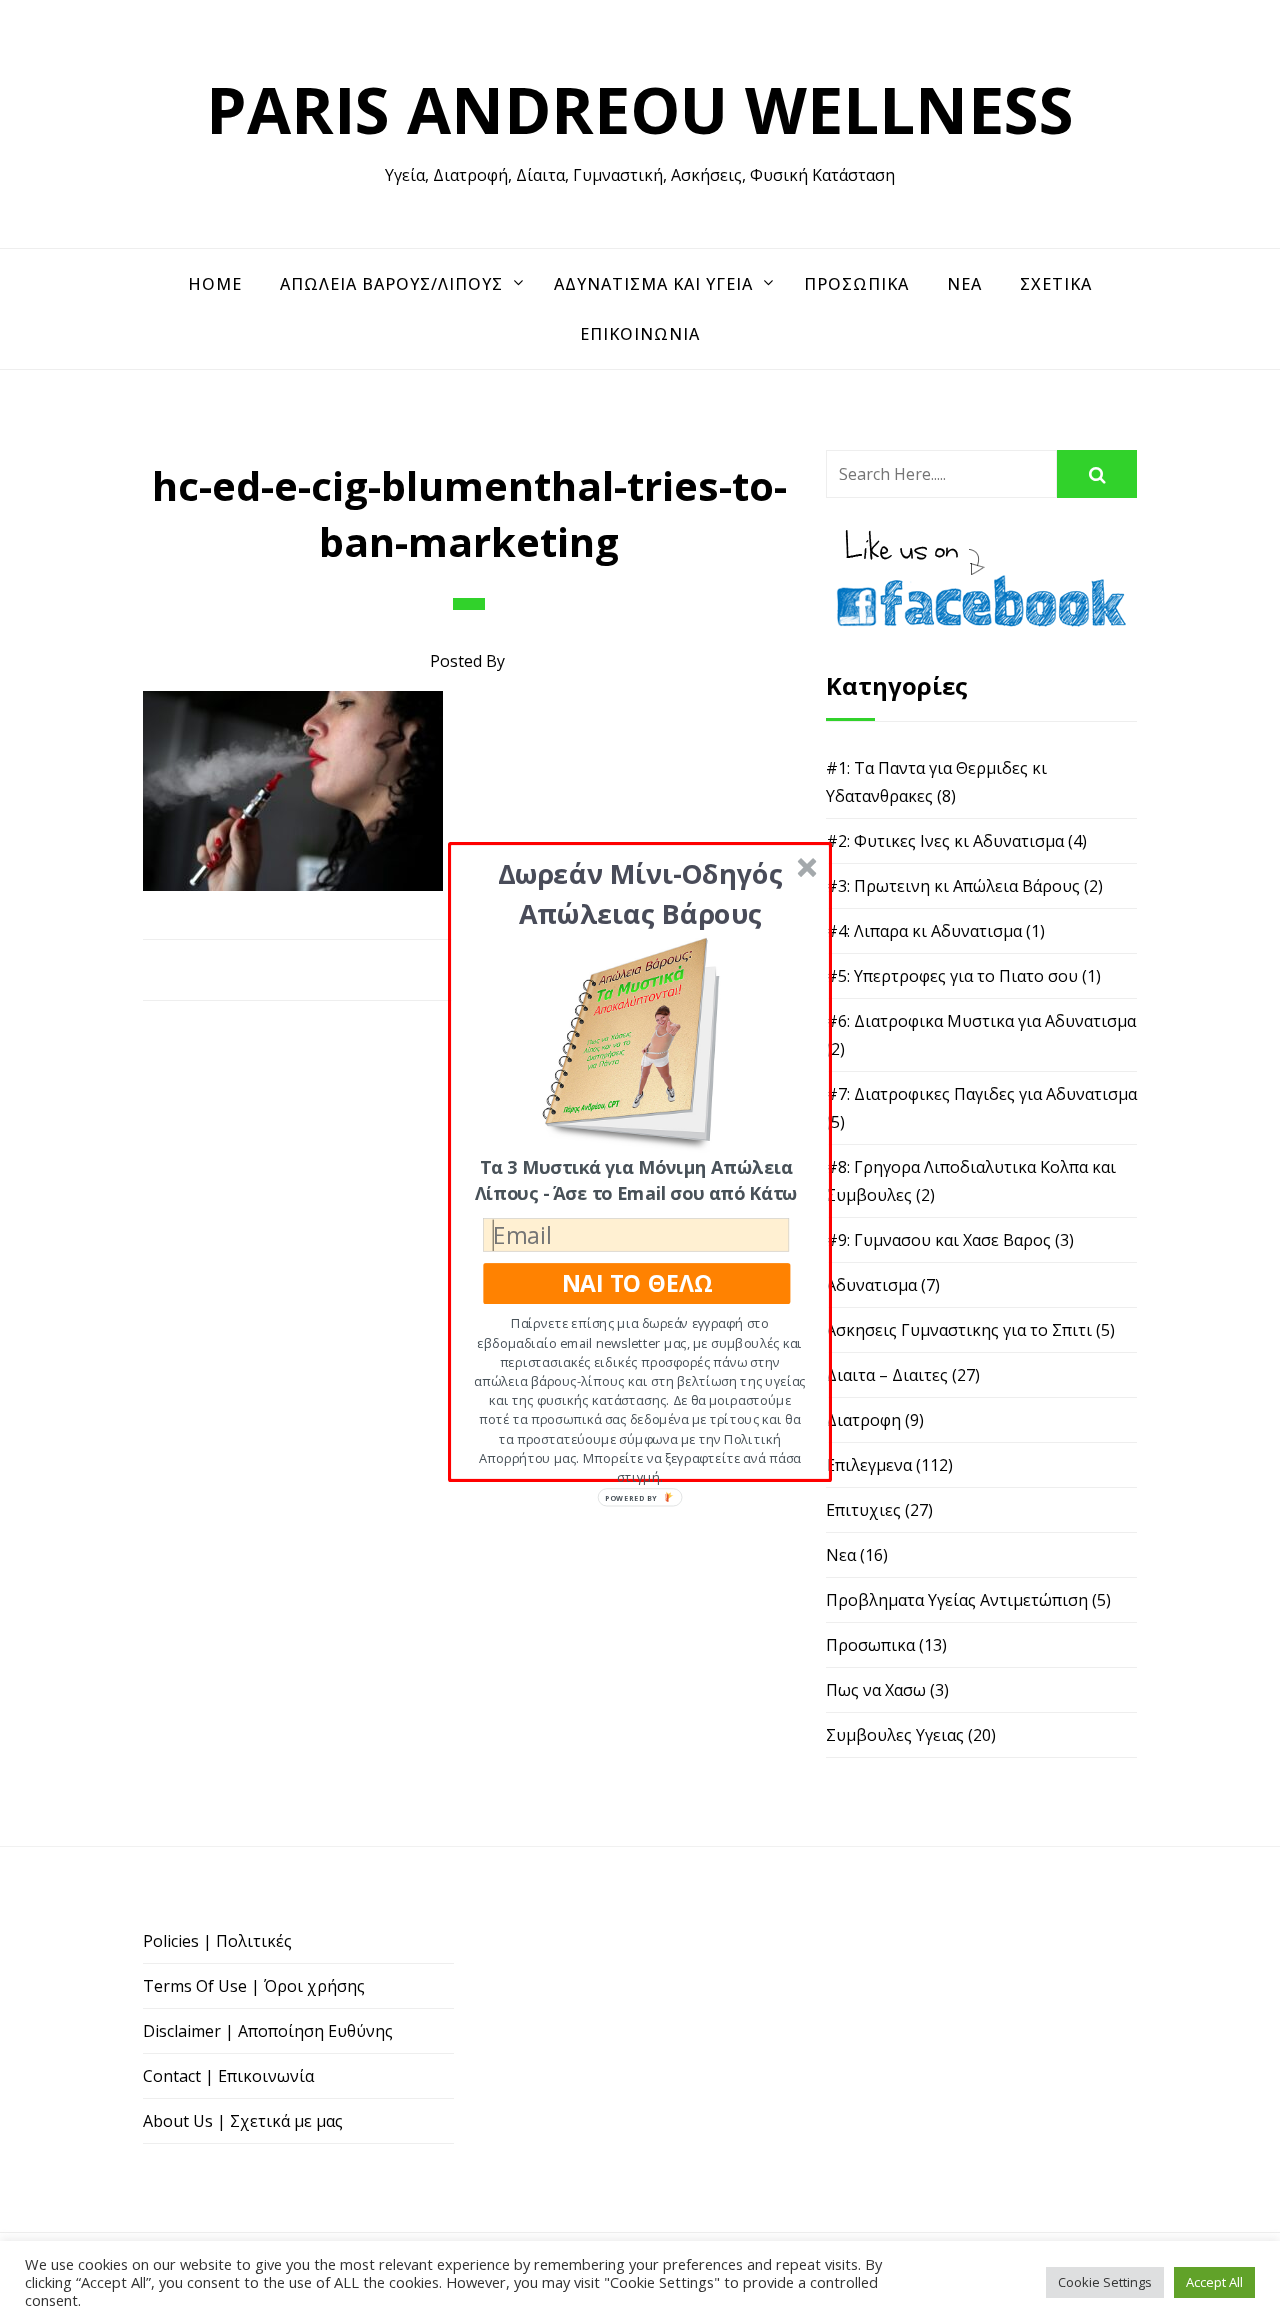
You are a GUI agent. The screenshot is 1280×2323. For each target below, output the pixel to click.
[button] (640, 892)
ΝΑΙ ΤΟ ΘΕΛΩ (637, 1282)
